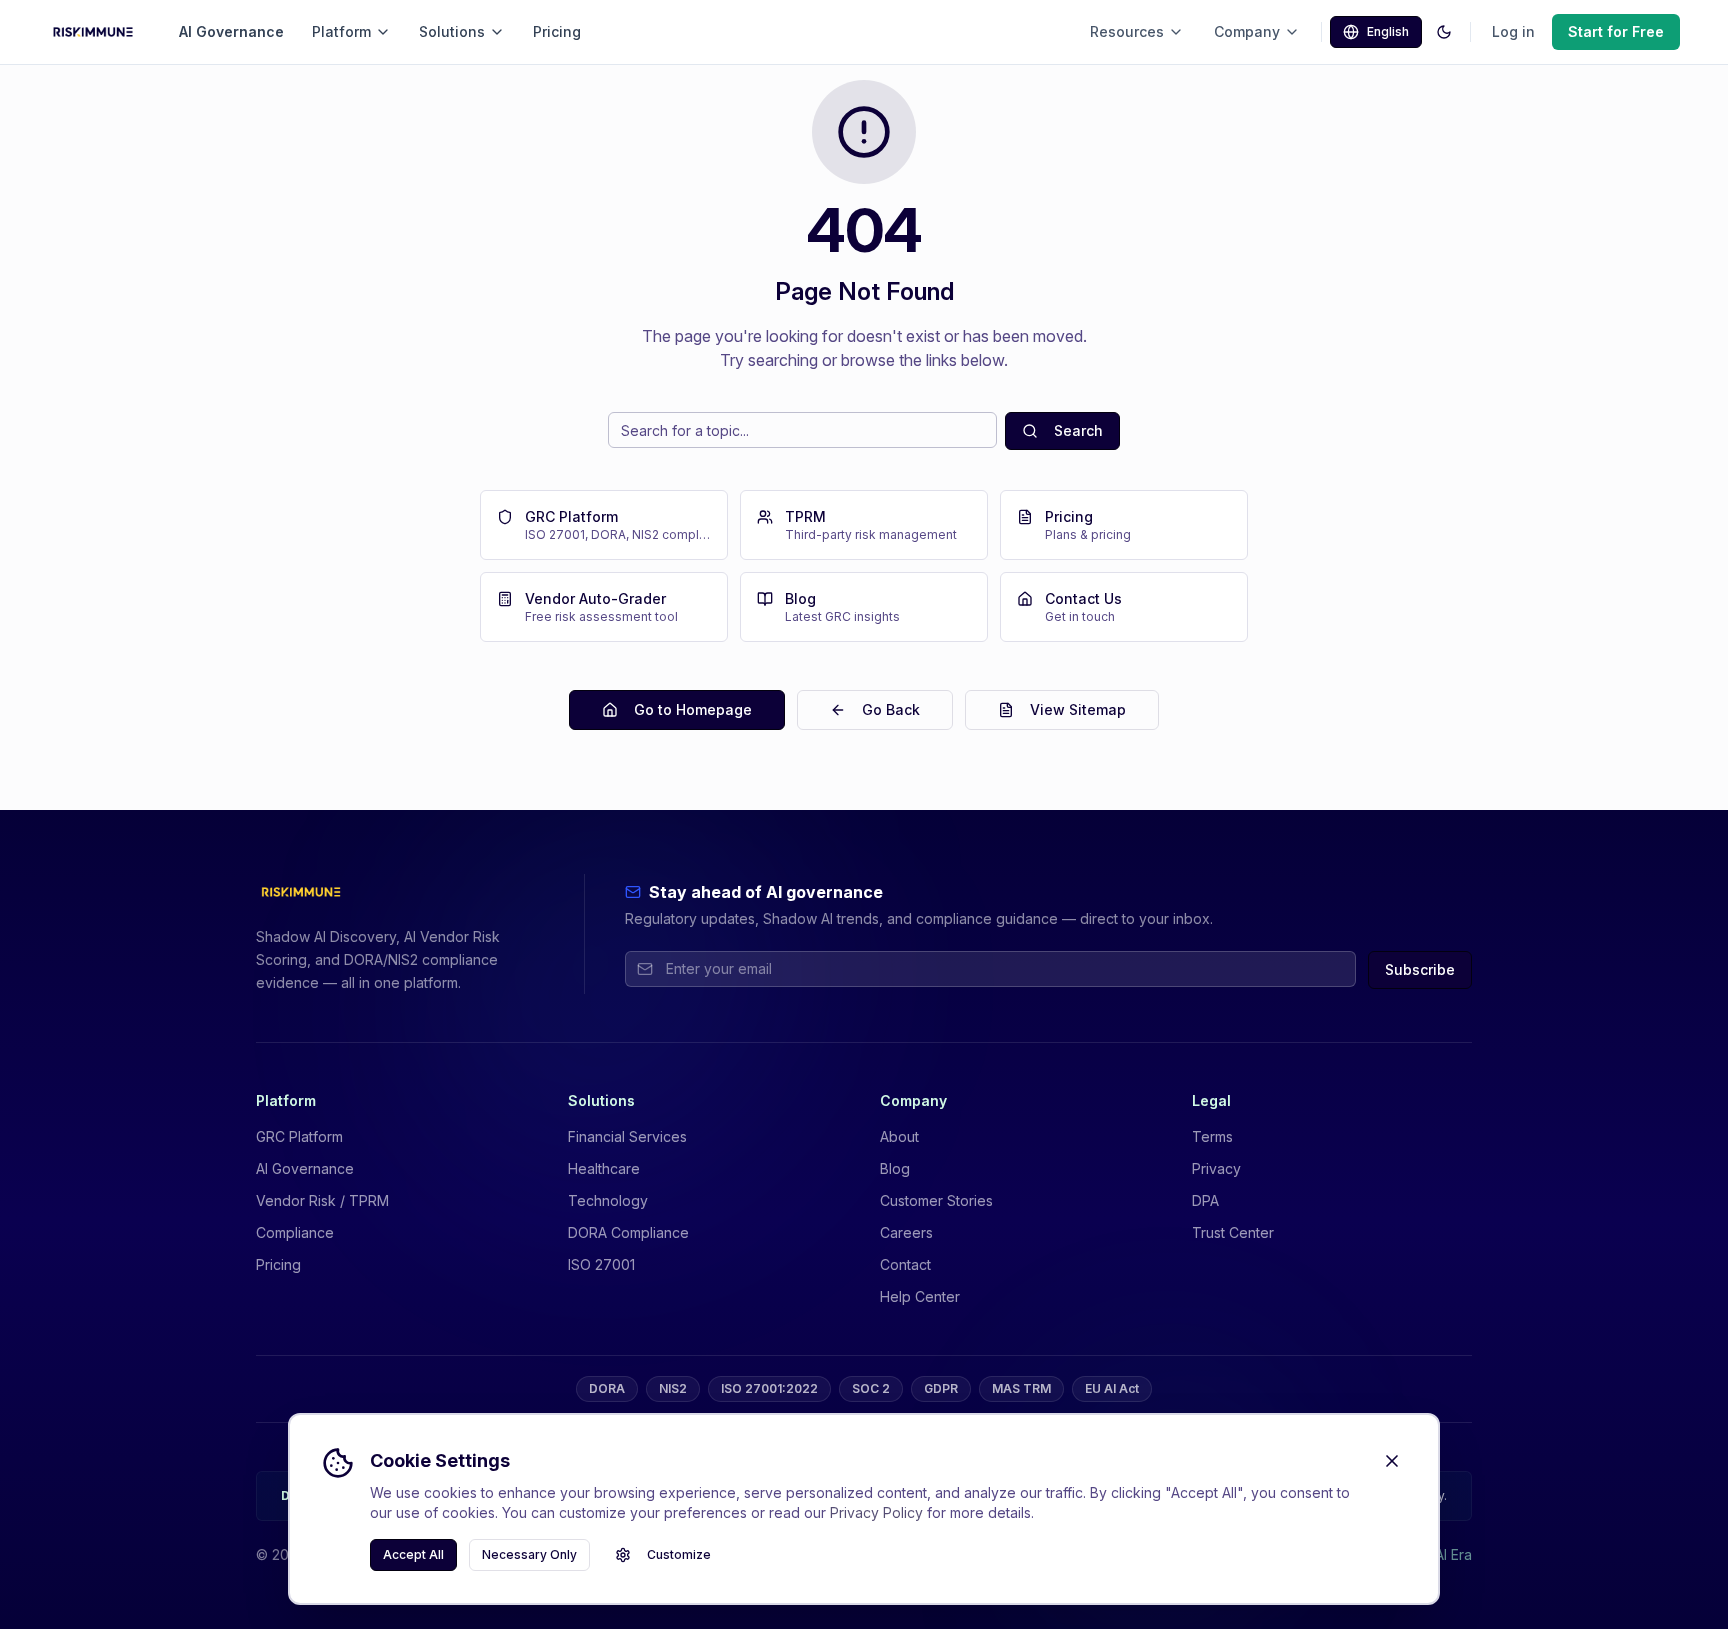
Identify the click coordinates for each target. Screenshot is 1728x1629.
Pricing (557, 31)
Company (1247, 31)
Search (1078, 430)
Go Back (891, 709)
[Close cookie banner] (1392, 1461)
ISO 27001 (601, 1264)
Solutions (452, 31)
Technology (608, 1200)
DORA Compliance (628, 1232)
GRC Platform (299, 1136)
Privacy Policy (876, 1512)
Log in (1513, 31)
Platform (341, 31)
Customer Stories (936, 1200)
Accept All (413, 1554)
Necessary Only (529, 1554)
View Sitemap (1078, 709)
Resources (1127, 31)
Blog (895, 1168)
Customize (679, 1554)
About (899, 1136)
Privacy (1216, 1168)
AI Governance (231, 31)
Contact (905, 1264)
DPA (1205, 1200)
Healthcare (604, 1168)
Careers (906, 1232)
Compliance (295, 1232)
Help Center (920, 1296)
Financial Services (627, 1136)
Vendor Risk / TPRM (322, 1200)
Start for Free (1616, 31)
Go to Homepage (693, 709)
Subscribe (1420, 969)
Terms (1212, 1136)
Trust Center (1233, 1232)
